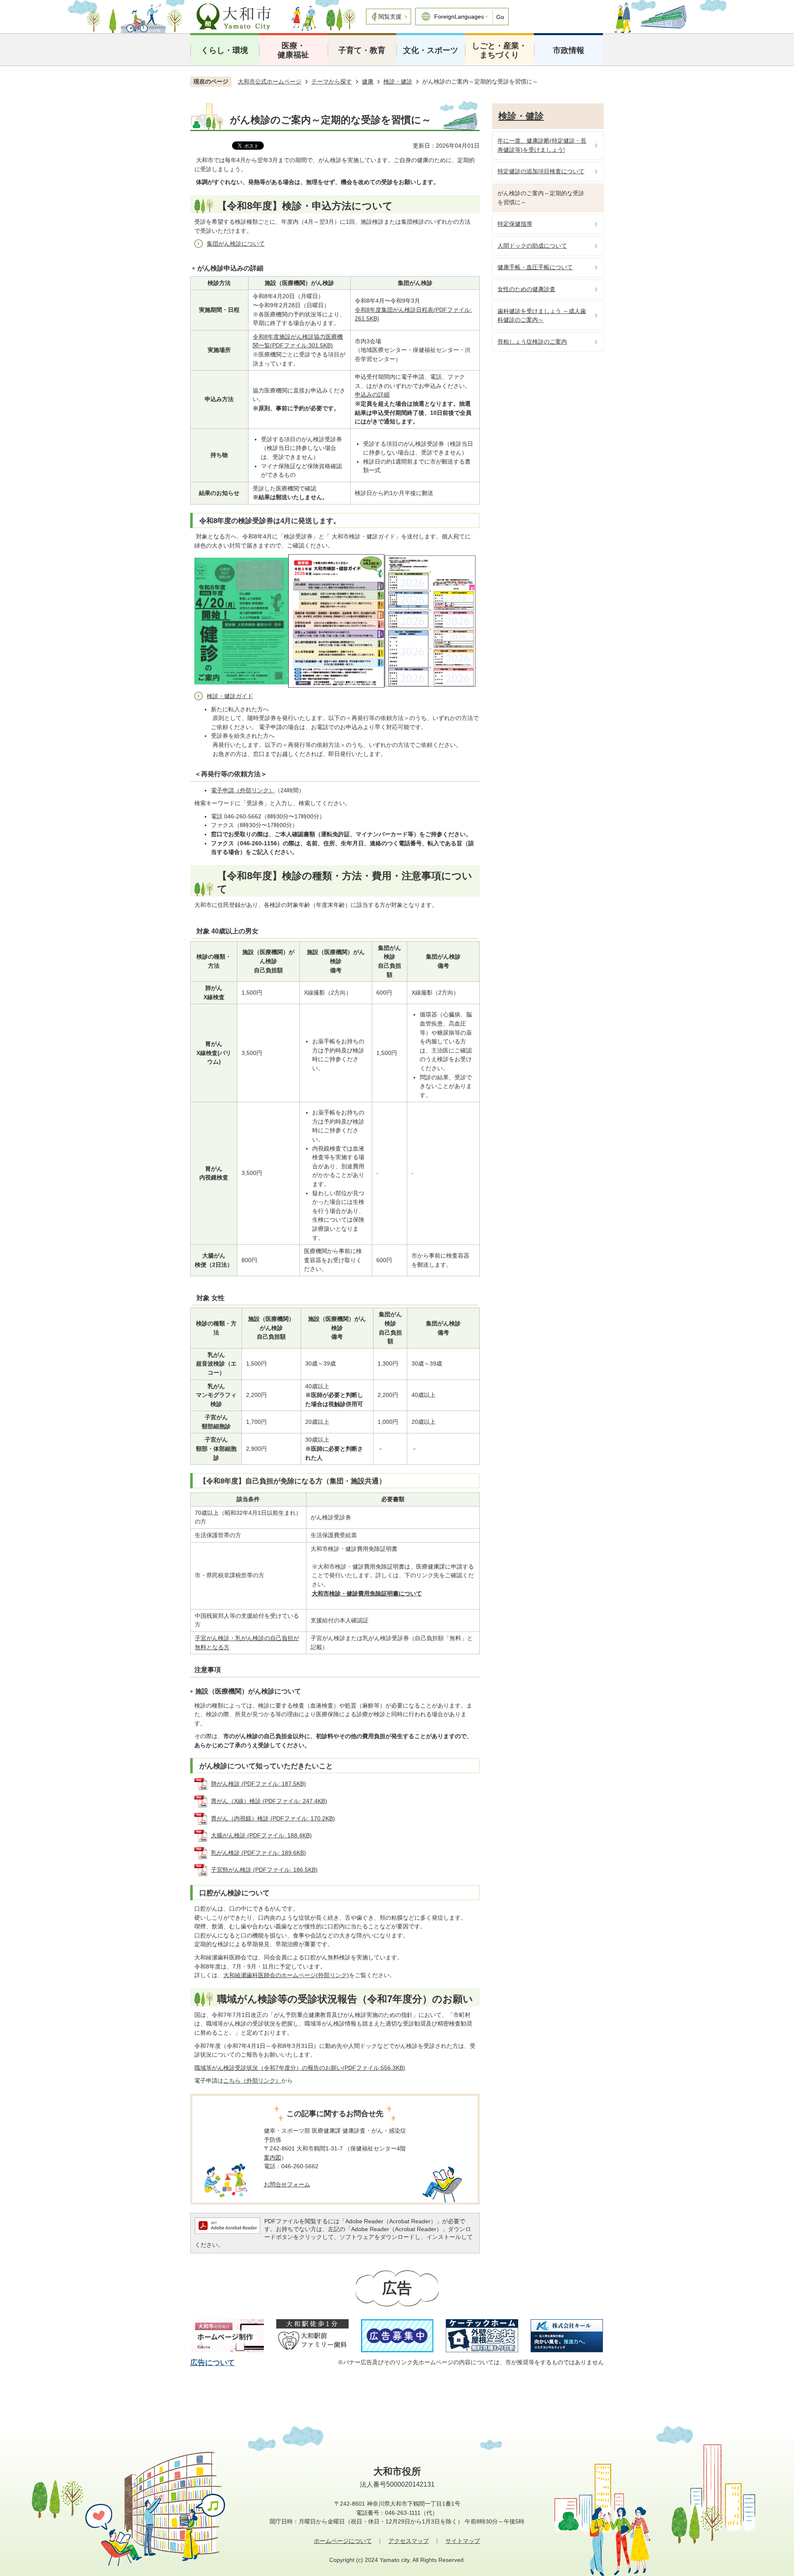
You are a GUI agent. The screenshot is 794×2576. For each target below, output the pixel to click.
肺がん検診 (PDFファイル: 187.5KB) (258, 1784)
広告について (213, 2363)
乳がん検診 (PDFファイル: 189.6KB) (258, 1853)
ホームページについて (343, 2541)
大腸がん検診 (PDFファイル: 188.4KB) (261, 1835)
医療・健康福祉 (293, 50)
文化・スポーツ (431, 50)
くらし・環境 (225, 50)
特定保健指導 (515, 224)
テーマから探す (332, 81)
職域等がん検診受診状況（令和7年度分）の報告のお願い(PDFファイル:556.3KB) (300, 2068)
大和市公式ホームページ (270, 81)
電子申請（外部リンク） (243, 790)
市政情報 (569, 50)
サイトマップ (463, 2541)
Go (500, 17)
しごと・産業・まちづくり (499, 50)
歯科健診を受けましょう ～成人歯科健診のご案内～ (542, 316)
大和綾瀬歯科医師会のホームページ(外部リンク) (286, 1975)
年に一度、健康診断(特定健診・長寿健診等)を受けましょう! (542, 145)
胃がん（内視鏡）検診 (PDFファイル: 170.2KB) (273, 1818)
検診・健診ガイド (230, 696)
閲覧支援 (390, 17)
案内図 (273, 2157)
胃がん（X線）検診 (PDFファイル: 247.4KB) (269, 1801)
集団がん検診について (236, 244)
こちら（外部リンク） (252, 2081)
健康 (368, 81)
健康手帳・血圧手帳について (535, 267)
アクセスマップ (409, 2541)
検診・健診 (398, 81)
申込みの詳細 (372, 395)
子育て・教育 (362, 50)
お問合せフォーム (287, 2184)
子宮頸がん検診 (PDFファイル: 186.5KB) (264, 1870)
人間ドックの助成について (532, 246)
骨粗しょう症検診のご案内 (532, 342)
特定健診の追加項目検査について (541, 171)
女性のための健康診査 (526, 289)
